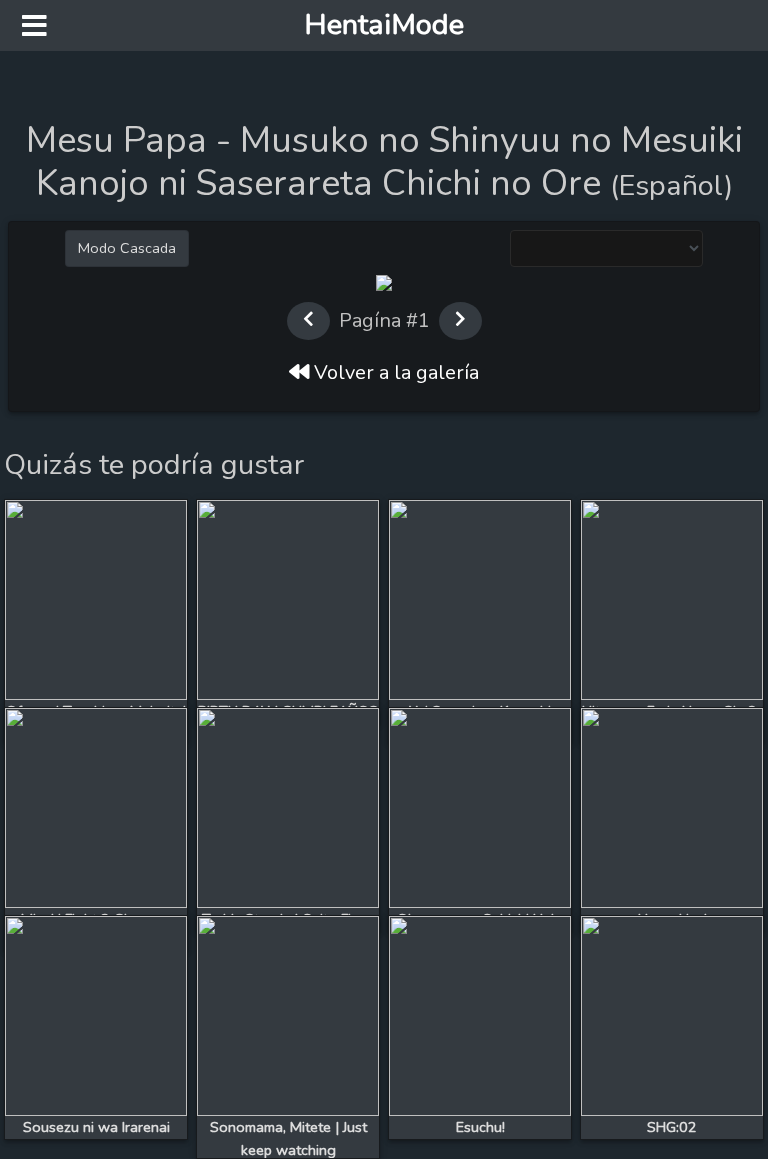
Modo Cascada (127, 248)
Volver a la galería (394, 372)
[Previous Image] (106, 365)
